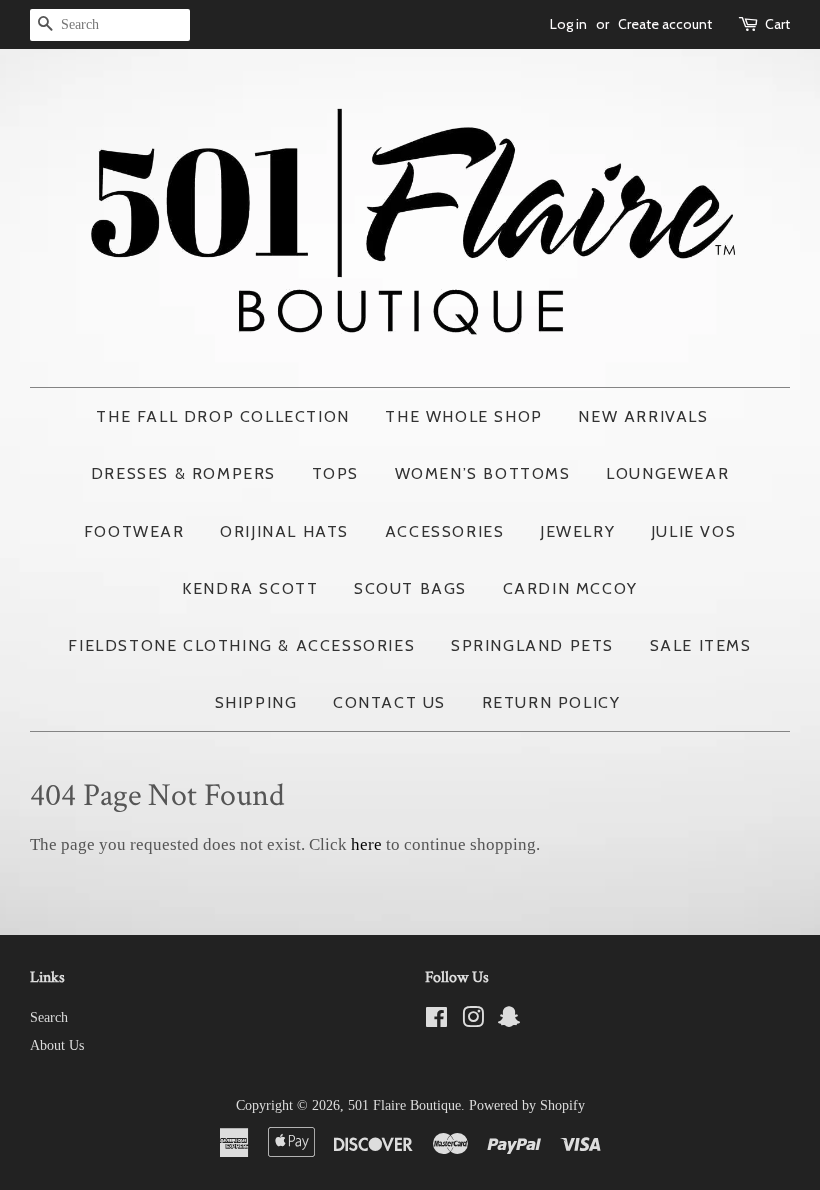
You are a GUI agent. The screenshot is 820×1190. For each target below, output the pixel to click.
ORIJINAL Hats (284, 531)
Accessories (445, 531)
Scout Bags (410, 588)
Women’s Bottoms (483, 473)
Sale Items (701, 645)
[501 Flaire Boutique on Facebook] (436, 1021)
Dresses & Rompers (183, 473)
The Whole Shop (463, 416)
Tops (335, 473)
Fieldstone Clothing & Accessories (241, 645)
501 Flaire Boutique (404, 1105)
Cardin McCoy (570, 588)
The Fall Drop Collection (222, 416)
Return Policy (551, 702)
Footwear (134, 531)
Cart (777, 24)
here (366, 844)
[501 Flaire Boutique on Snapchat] (509, 1021)
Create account (665, 24)
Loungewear (667, 473)
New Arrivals (643, 416)
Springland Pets (532, 645)
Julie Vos (693, 531)
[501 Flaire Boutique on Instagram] (473, 1021)
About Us (57, 1045)
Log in (568, 24)
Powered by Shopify (527, 1105)
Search (49, 1017)
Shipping (256, 702)
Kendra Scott (250, 588)
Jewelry (577, 531)
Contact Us (389, 702)
